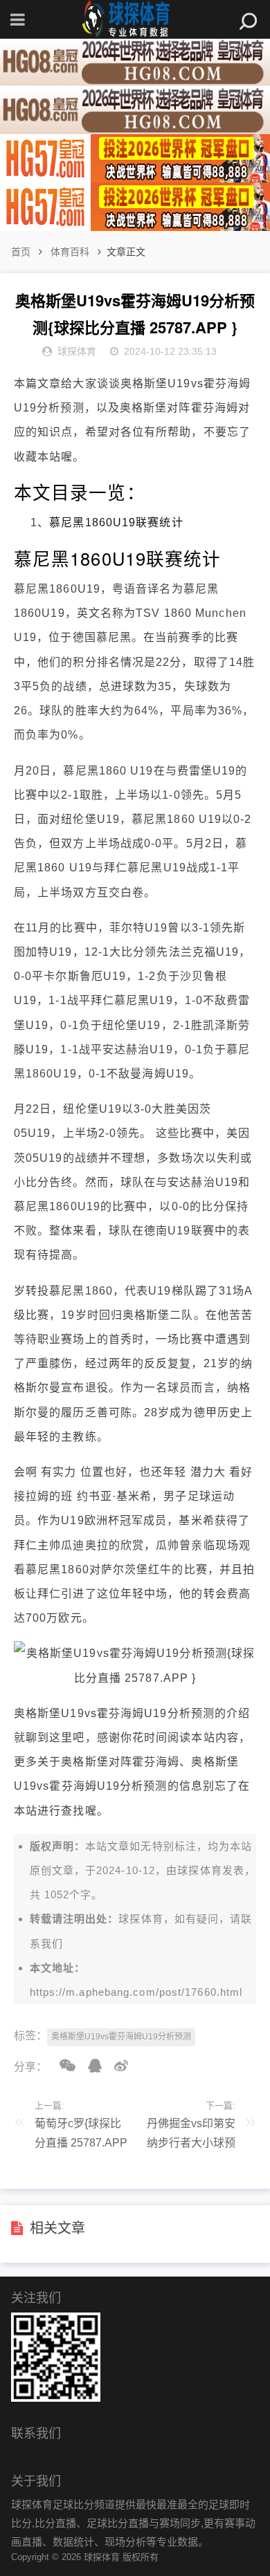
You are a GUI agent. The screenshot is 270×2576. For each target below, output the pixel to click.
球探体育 (199, 1870)
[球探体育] (135, 19)
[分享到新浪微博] (116, 2066)
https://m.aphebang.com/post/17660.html (136, 1992)
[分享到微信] (63, 2066)
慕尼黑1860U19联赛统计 (116, 522)
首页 (21, 252)
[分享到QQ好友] (90, 2066)
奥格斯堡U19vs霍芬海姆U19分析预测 (121, 2037)
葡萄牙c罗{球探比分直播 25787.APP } (81, 2137)
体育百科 (70, 252)
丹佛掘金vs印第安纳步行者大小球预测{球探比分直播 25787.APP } (191, 2137)
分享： (30, 2067)
